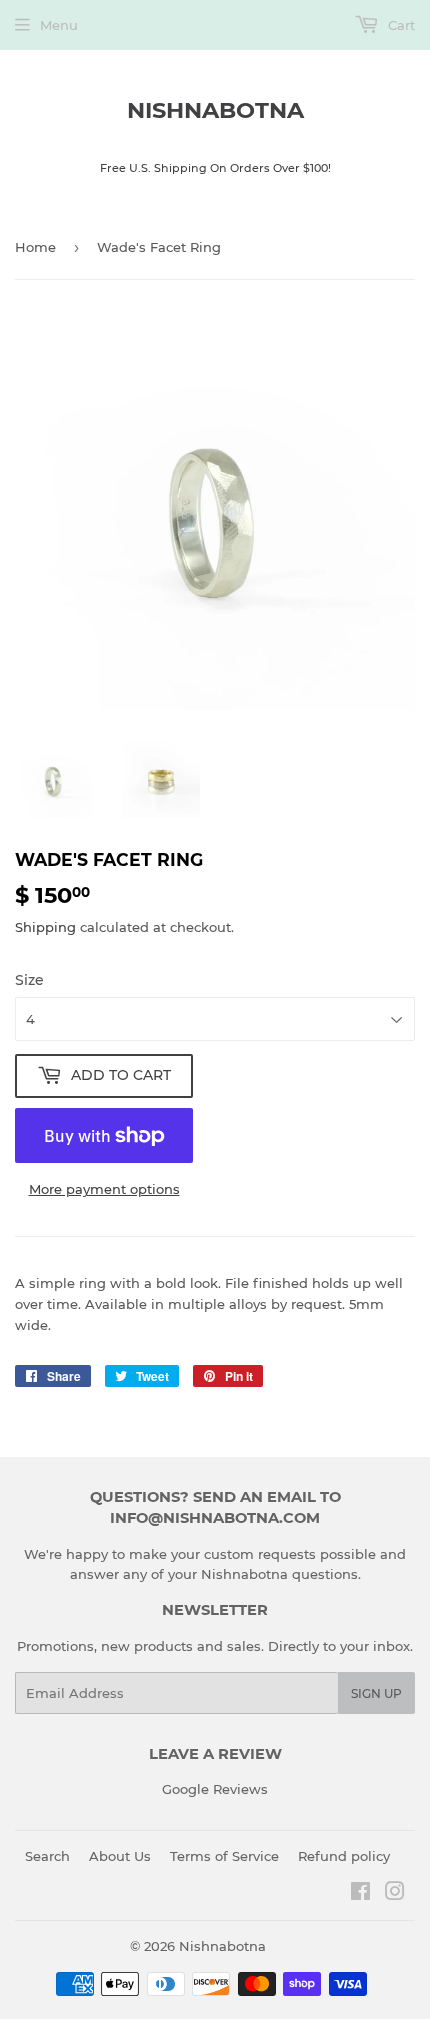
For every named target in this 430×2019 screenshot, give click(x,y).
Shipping (45, 927)
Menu (59, 25)
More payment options (104, 1189)
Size (29, 980)
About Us (120, 1856)
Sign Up (376, 1693)
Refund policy (344, 1856)
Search (47, 1856)
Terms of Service (224, 1856)
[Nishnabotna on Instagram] (395, 1894)
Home (35, 247)
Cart (399, 25)
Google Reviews (215, 1789)
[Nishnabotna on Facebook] (360, 1894)
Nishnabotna (215, 110)
